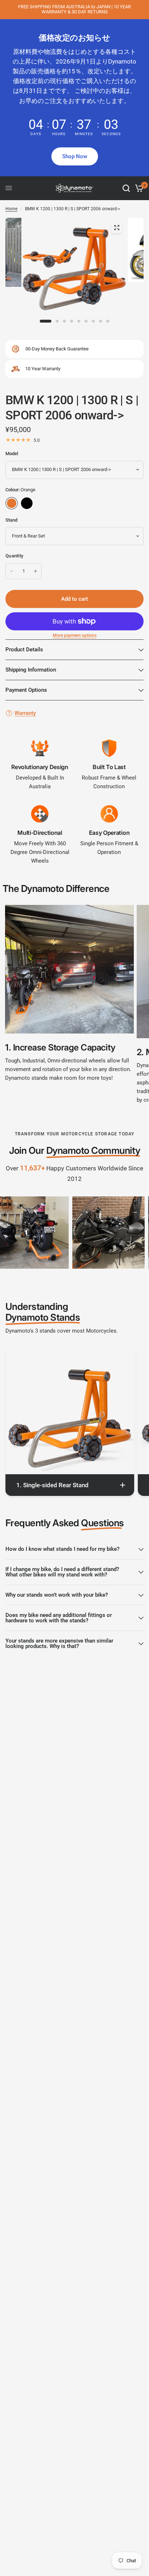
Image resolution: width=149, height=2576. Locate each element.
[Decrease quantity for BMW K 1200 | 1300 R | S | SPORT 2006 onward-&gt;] (12, 571)
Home (11, 209)
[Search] (126, 188)
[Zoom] (116, 228)
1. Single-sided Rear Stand (52, 1485)
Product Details (24, 650)
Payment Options (26, 690)
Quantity (14, 556)
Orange (12, 503)
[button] (75, 156)
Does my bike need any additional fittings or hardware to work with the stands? (59, 1618)
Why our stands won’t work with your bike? (57, 1595)
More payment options (75, 635)
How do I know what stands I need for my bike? (62, 1549)
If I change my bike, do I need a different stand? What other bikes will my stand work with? (62, 1572)
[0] (138, 188)
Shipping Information (31, 670)
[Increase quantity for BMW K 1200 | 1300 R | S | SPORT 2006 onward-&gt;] (35, 571)
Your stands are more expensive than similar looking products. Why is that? (59, 1643)
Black (27, 503)
